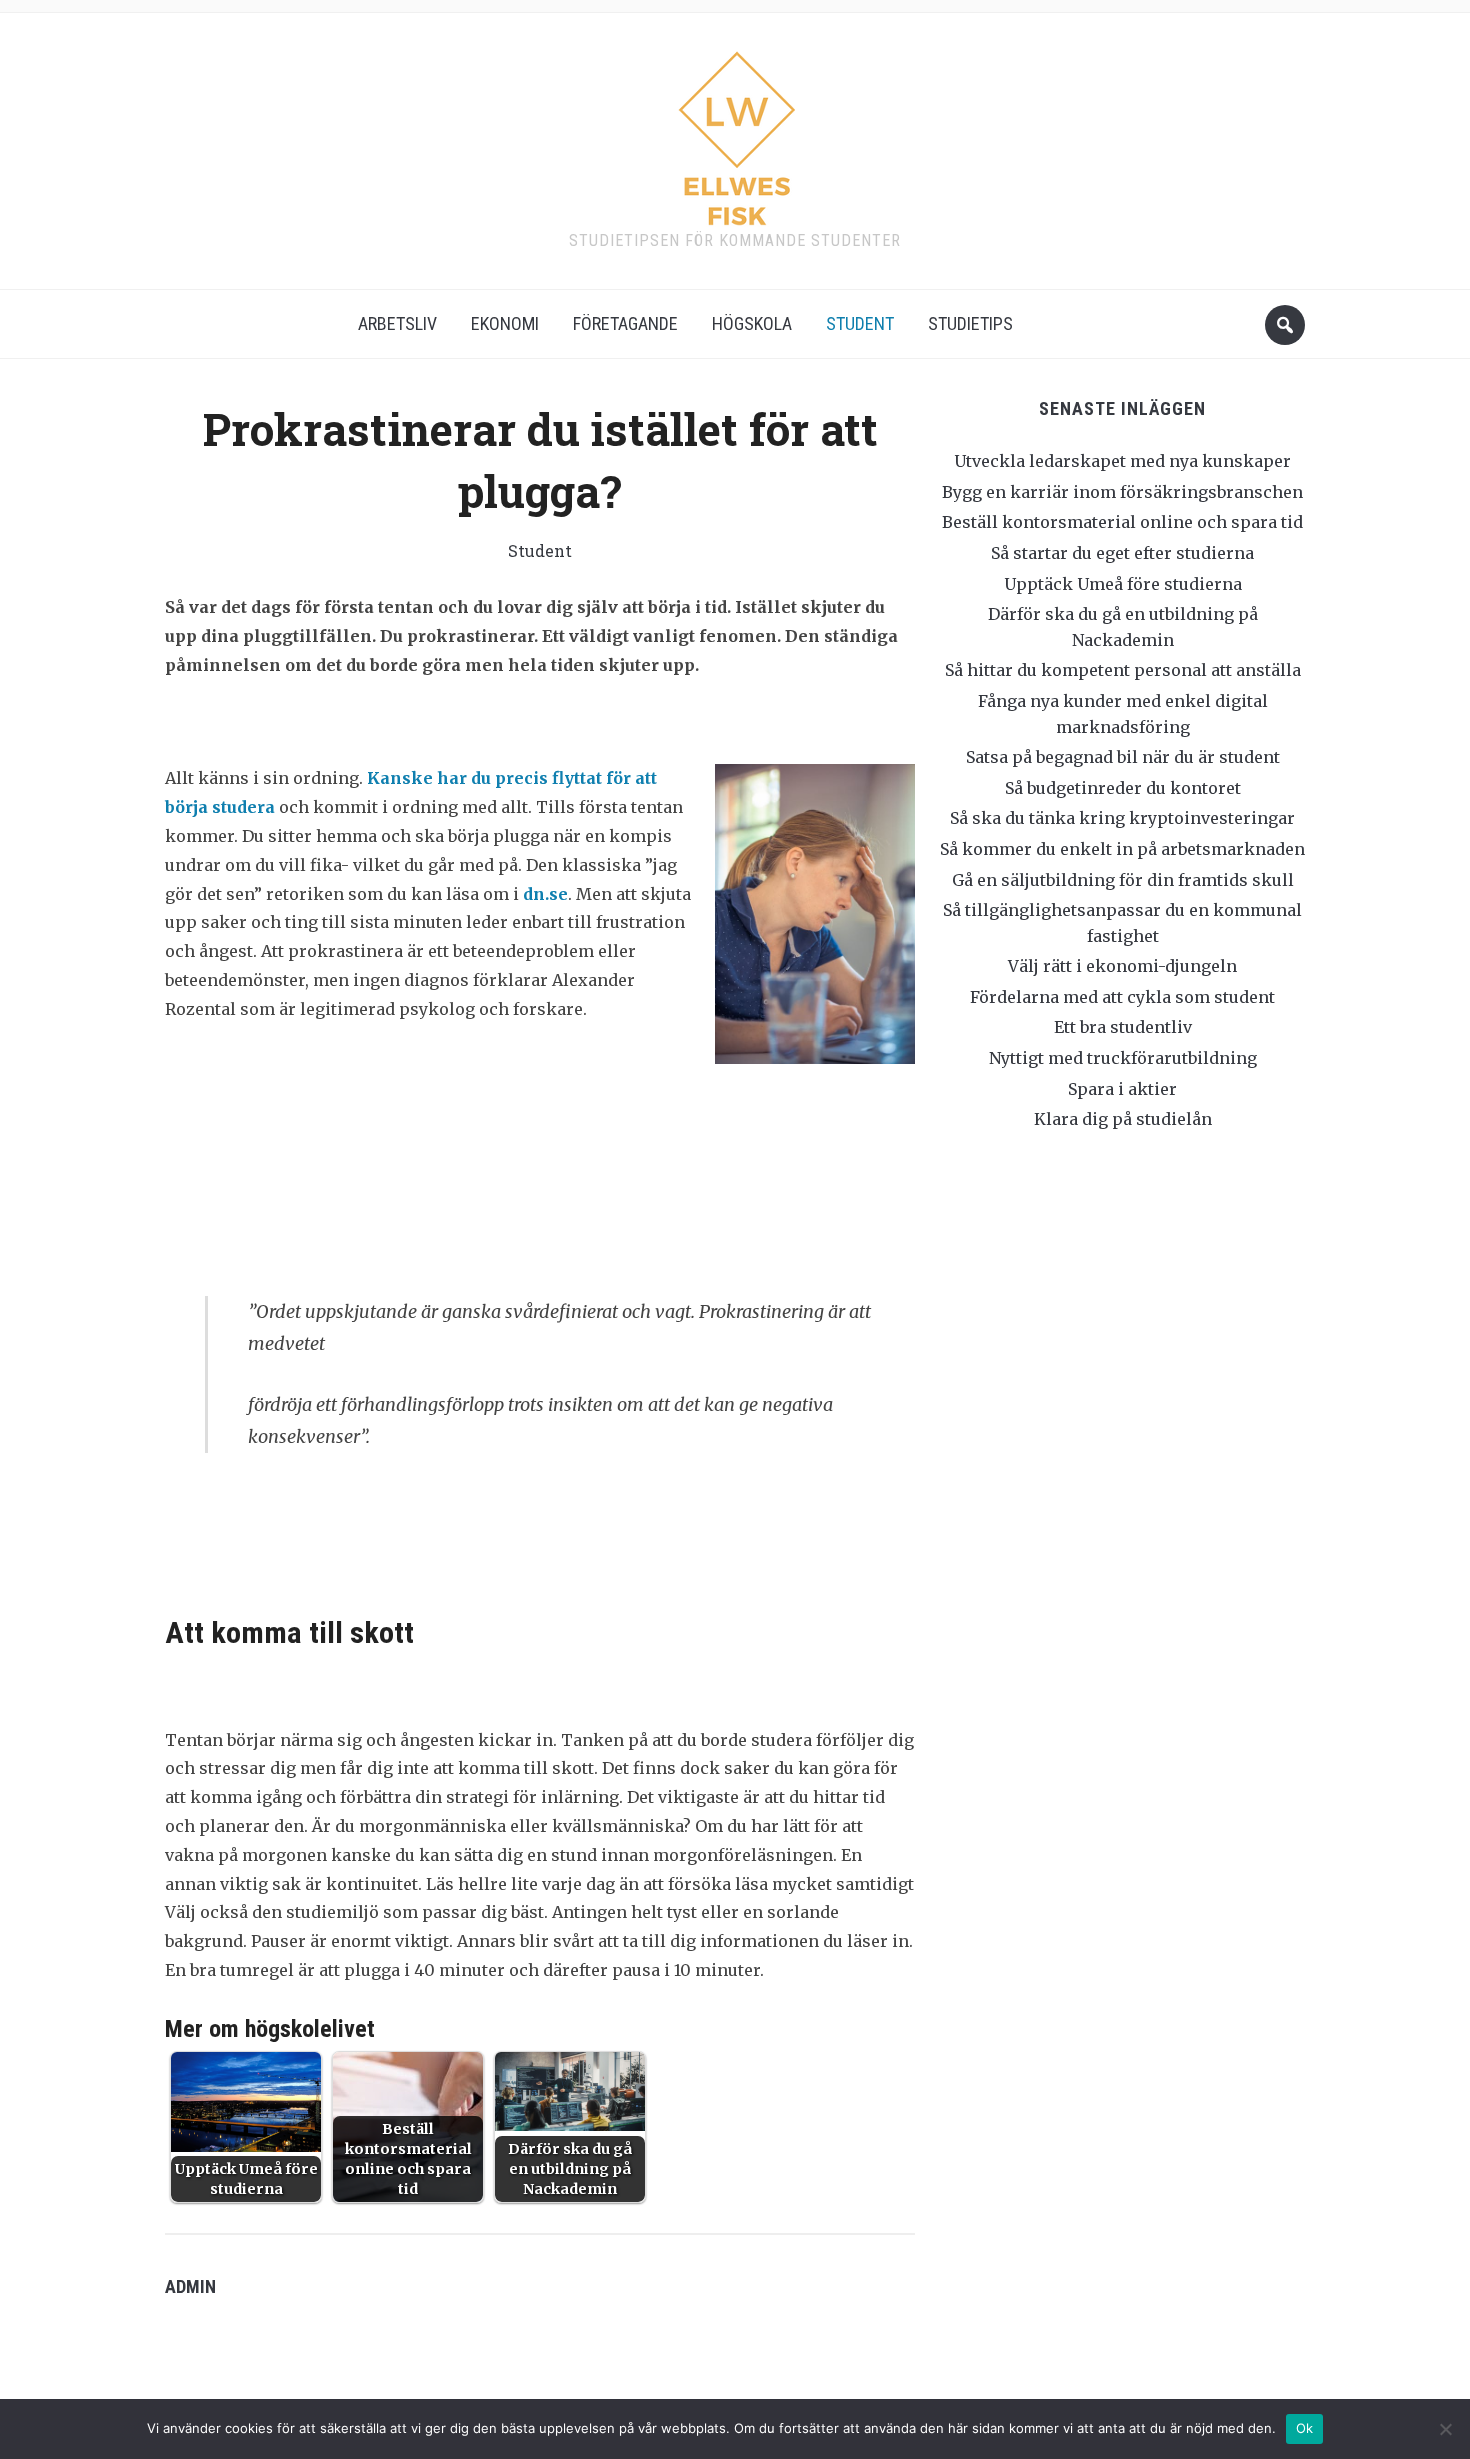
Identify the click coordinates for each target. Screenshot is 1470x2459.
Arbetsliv (397, 323)
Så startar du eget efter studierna (1122, 553)
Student (860, 323)
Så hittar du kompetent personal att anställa (1123, 670)
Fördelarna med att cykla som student (1122, 997)
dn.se (545, 894)
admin (190, 2286)
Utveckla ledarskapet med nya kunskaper (1122, 461)
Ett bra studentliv (1123, 1027)
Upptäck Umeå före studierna (1123, 584)
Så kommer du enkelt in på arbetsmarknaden (1122, 849)
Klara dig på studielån (1123, 1119)
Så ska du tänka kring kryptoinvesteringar (1122, 818)
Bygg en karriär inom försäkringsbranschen (1122, 492)
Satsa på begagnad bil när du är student (1123, 757)
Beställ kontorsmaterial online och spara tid (1122, 522)
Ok (1305, 2428)
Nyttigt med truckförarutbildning (1123, 1058)
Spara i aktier (1122, 1089)
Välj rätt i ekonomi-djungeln (1122, 966)
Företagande (625, 323)
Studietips (970, 323)
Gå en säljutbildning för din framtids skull (1123, 880)
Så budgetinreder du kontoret (1123, 788)
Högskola (752, 323)
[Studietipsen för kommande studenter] (735, 131)
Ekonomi (505, 323)
